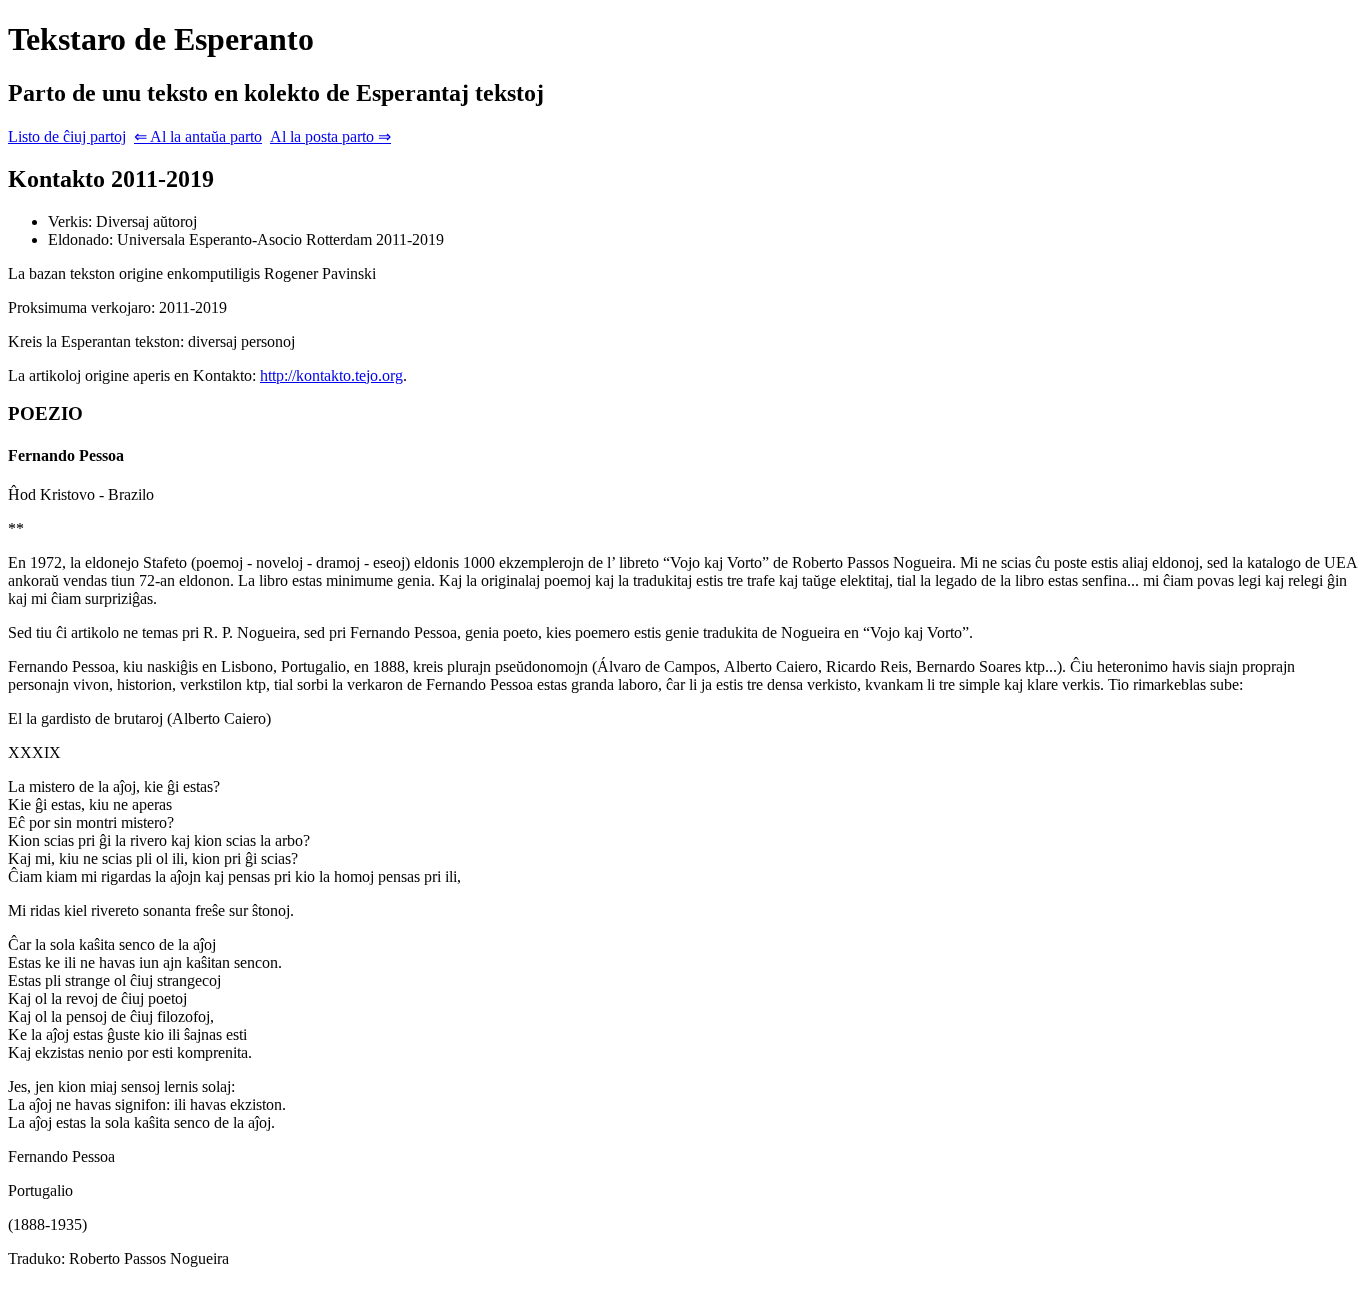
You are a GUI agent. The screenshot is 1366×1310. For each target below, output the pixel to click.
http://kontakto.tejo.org (331, 375)
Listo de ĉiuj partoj (67, 136)
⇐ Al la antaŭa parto (198, 136)
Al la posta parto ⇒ (330, 136)
